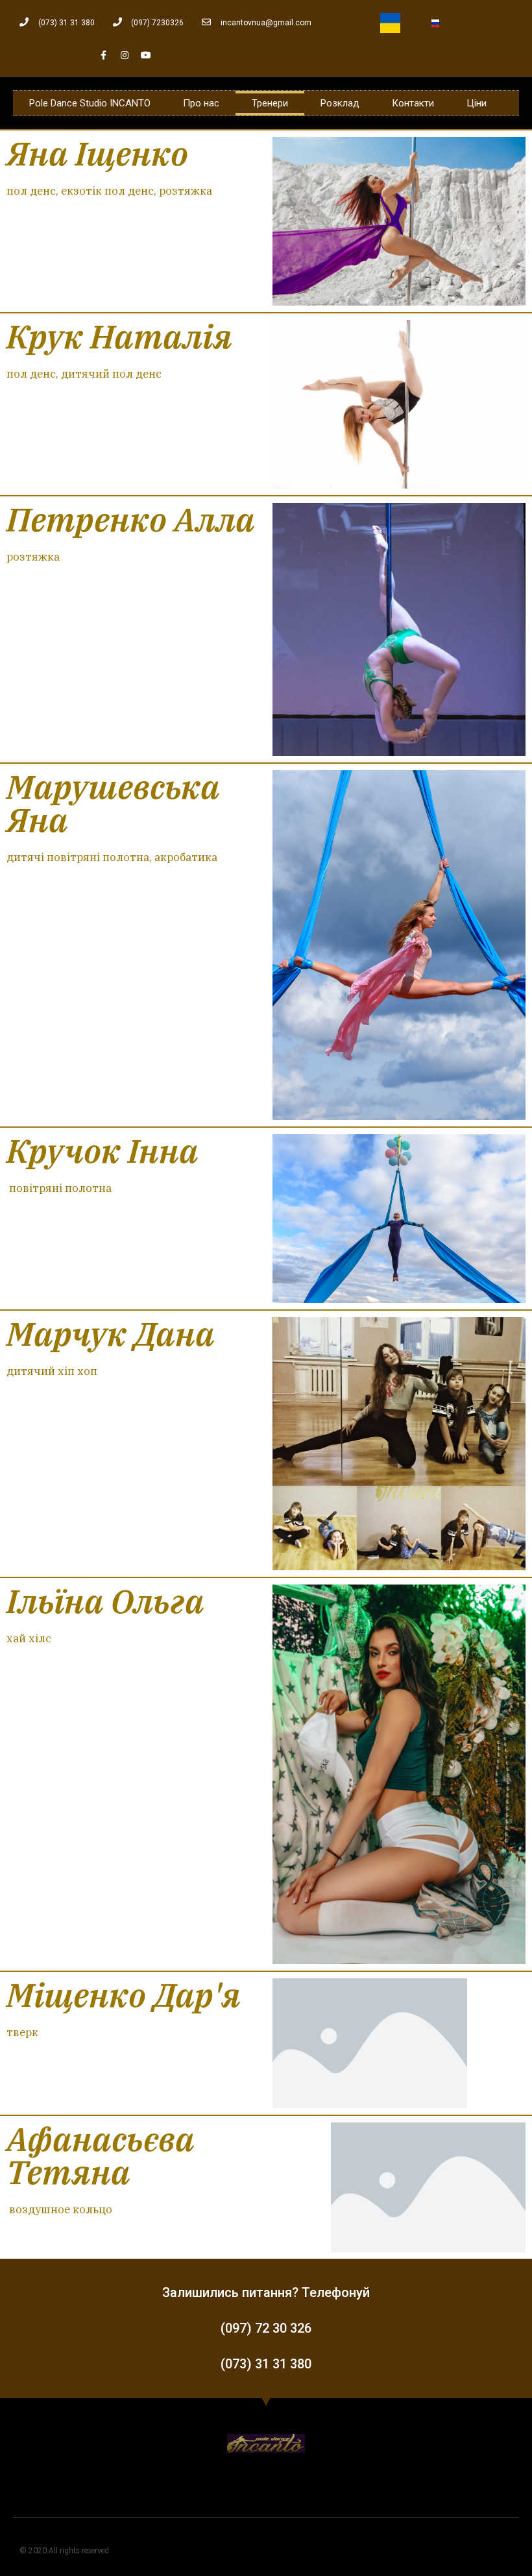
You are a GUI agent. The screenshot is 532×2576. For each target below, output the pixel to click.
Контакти (413, 103)
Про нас (201, 103)
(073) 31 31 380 (266, 2364)
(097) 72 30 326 (266, 2328)
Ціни (477, 103)
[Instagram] (125, 55)
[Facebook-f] (103, 55)
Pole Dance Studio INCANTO (90, 103)
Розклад (340, 103)
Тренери (270, 103)
